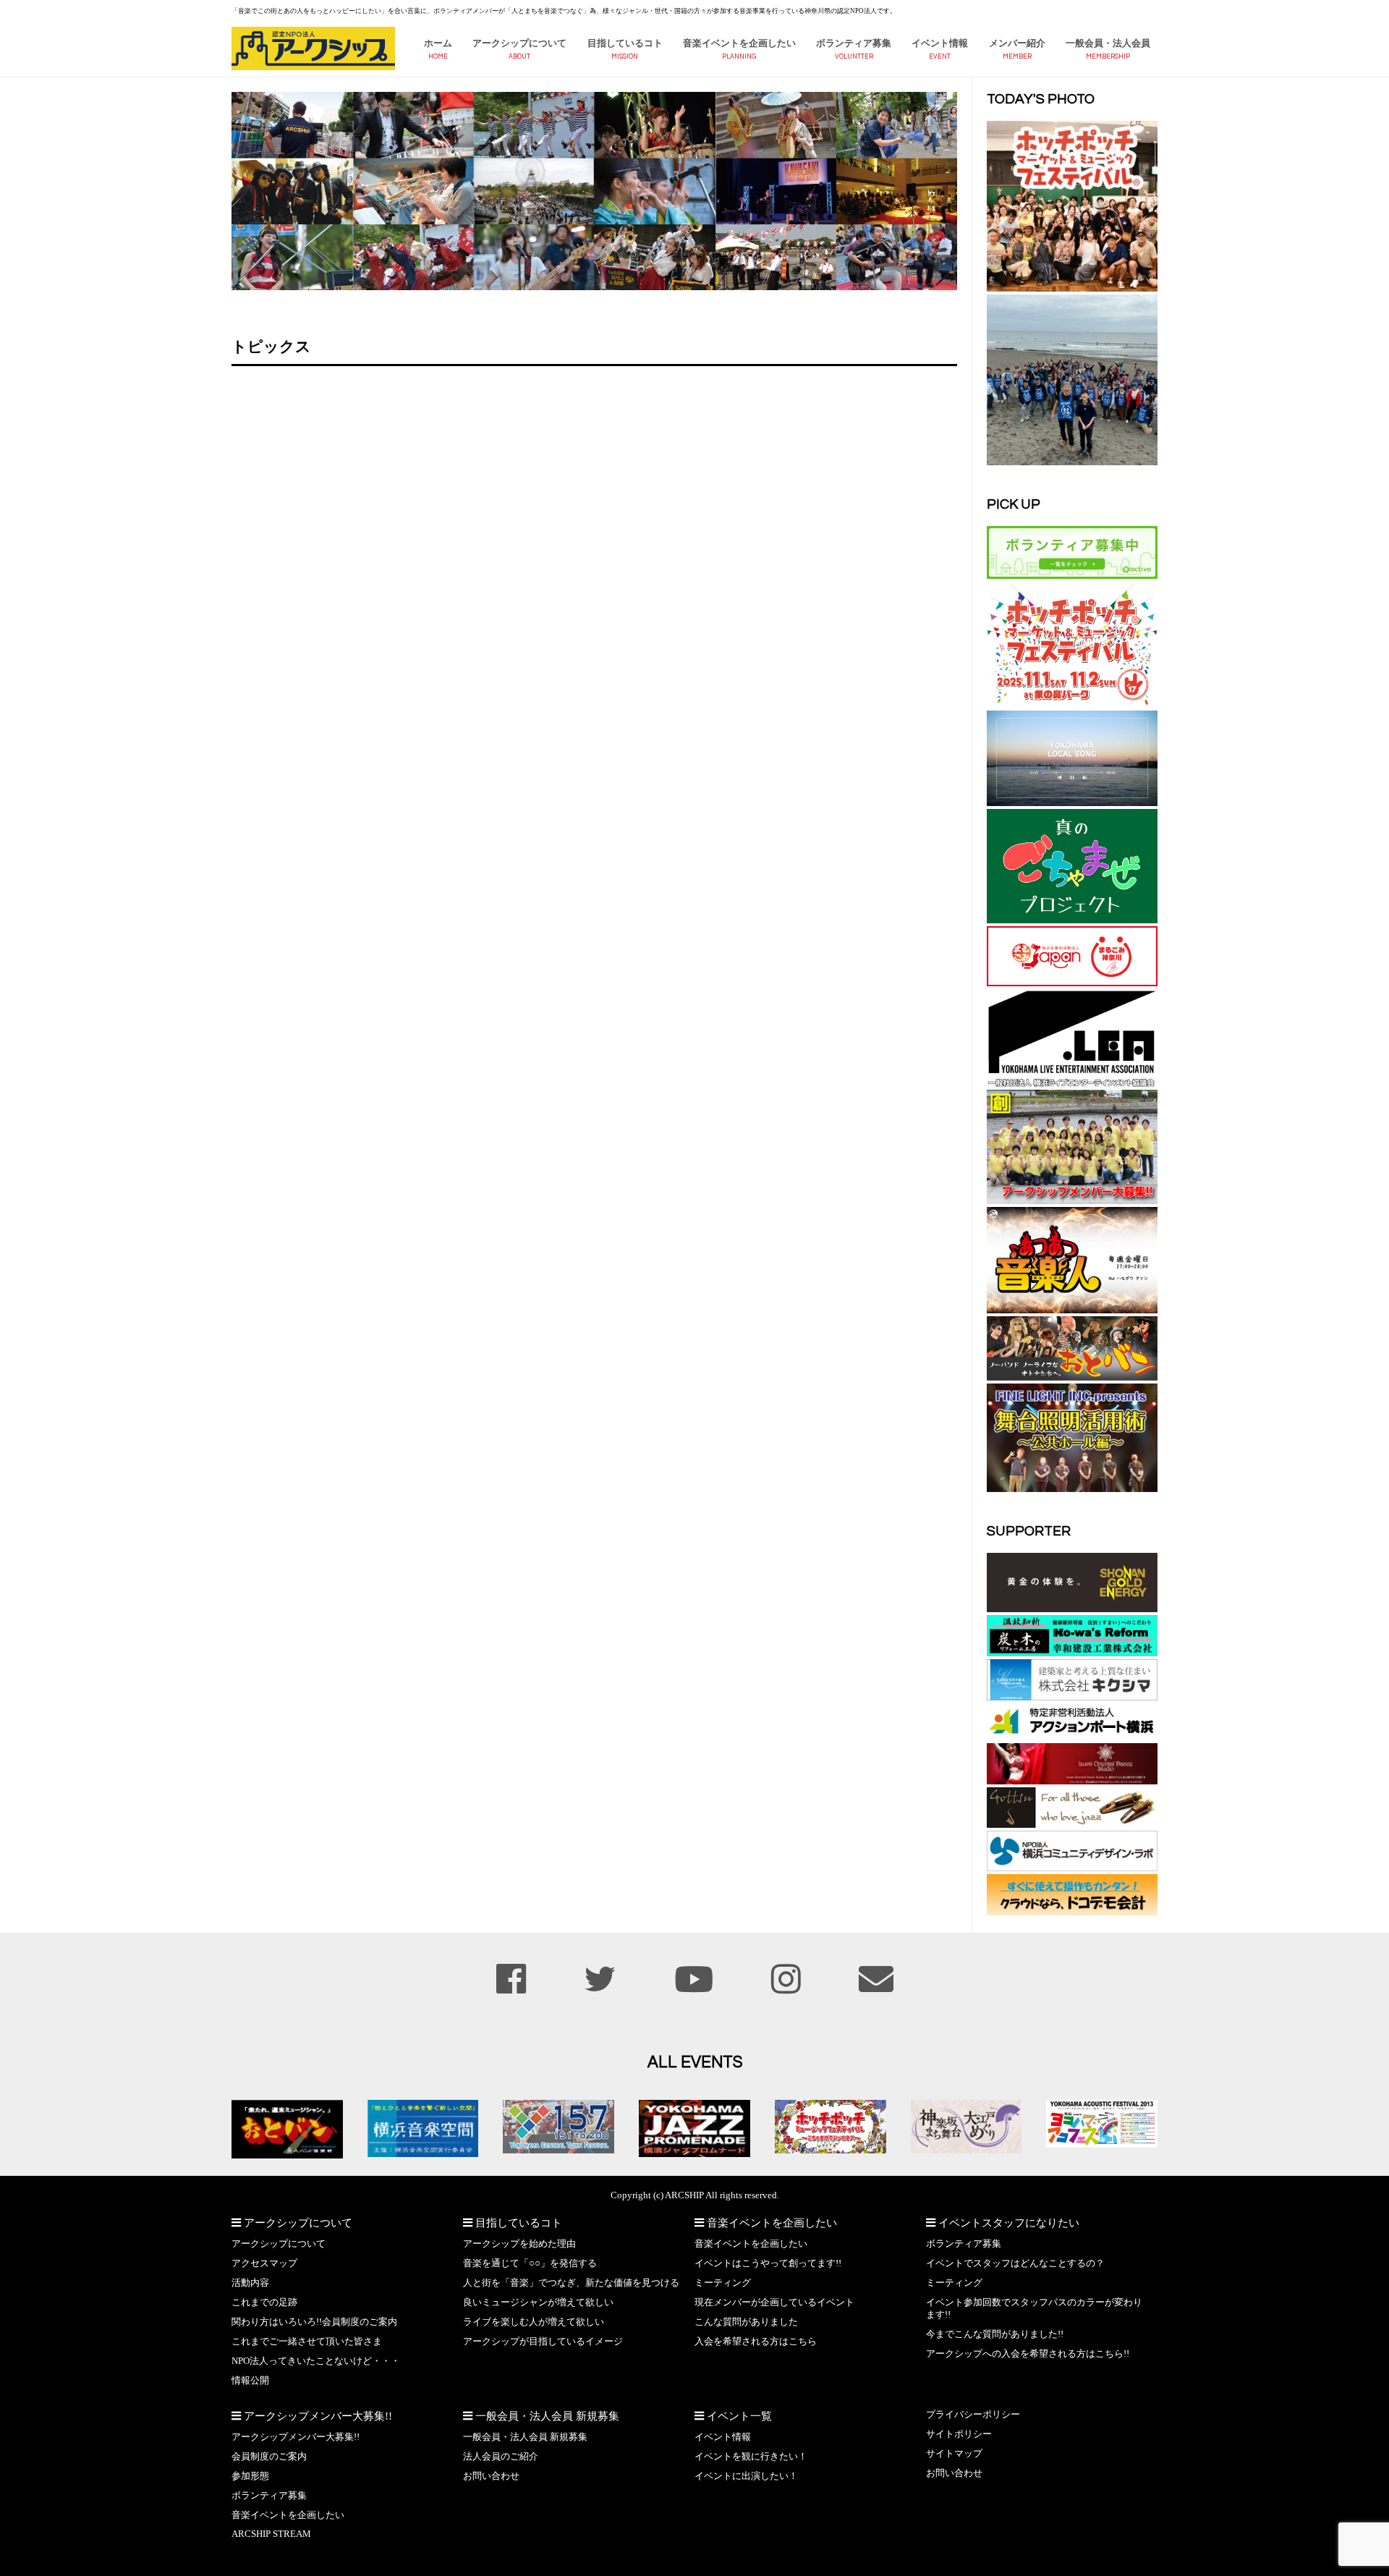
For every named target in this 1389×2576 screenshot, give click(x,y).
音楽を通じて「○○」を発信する (530, 2263)
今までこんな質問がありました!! (995, 2334)
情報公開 (250, 2381)
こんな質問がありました (746, 2322)
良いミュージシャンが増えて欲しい (538, 2302)
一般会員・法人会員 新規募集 (525, 2437)
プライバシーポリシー (973, 2415)
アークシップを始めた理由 (519, 2244)
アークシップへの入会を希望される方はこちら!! (1028, 2354)
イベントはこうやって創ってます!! (768, 2263)
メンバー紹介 (1017, 43)
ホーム (438, 43)
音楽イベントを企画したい (739, 43)
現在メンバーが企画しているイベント (774, 2302)
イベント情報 (940, 43)
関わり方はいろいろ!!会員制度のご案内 (314, 2322)
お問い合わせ (491, 2476)
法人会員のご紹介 (501, 2457)
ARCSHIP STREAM (271, 2534)
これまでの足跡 (264, 2302)
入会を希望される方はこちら (756, 2342)
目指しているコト (625, 43)
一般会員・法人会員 (1108, 43)
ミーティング (723, 2283)
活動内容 (250, 2283)
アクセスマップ (264, 2263)
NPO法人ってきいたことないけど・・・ (316, 2361)
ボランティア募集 (854, 43)
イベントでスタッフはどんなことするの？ (1015, 2263)
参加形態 (250, 2476)
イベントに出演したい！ (746, 2476)
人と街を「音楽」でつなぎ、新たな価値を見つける (571, 2283)
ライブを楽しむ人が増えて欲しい (534, 2322)
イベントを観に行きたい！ (751, 2457)
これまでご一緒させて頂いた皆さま (307, 2342)
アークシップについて (519, 43)
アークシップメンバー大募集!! (296, 2437)
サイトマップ (954, 2454)
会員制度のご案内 (269, 2457)
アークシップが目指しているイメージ (543, 2342)
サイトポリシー (959, 2434)
